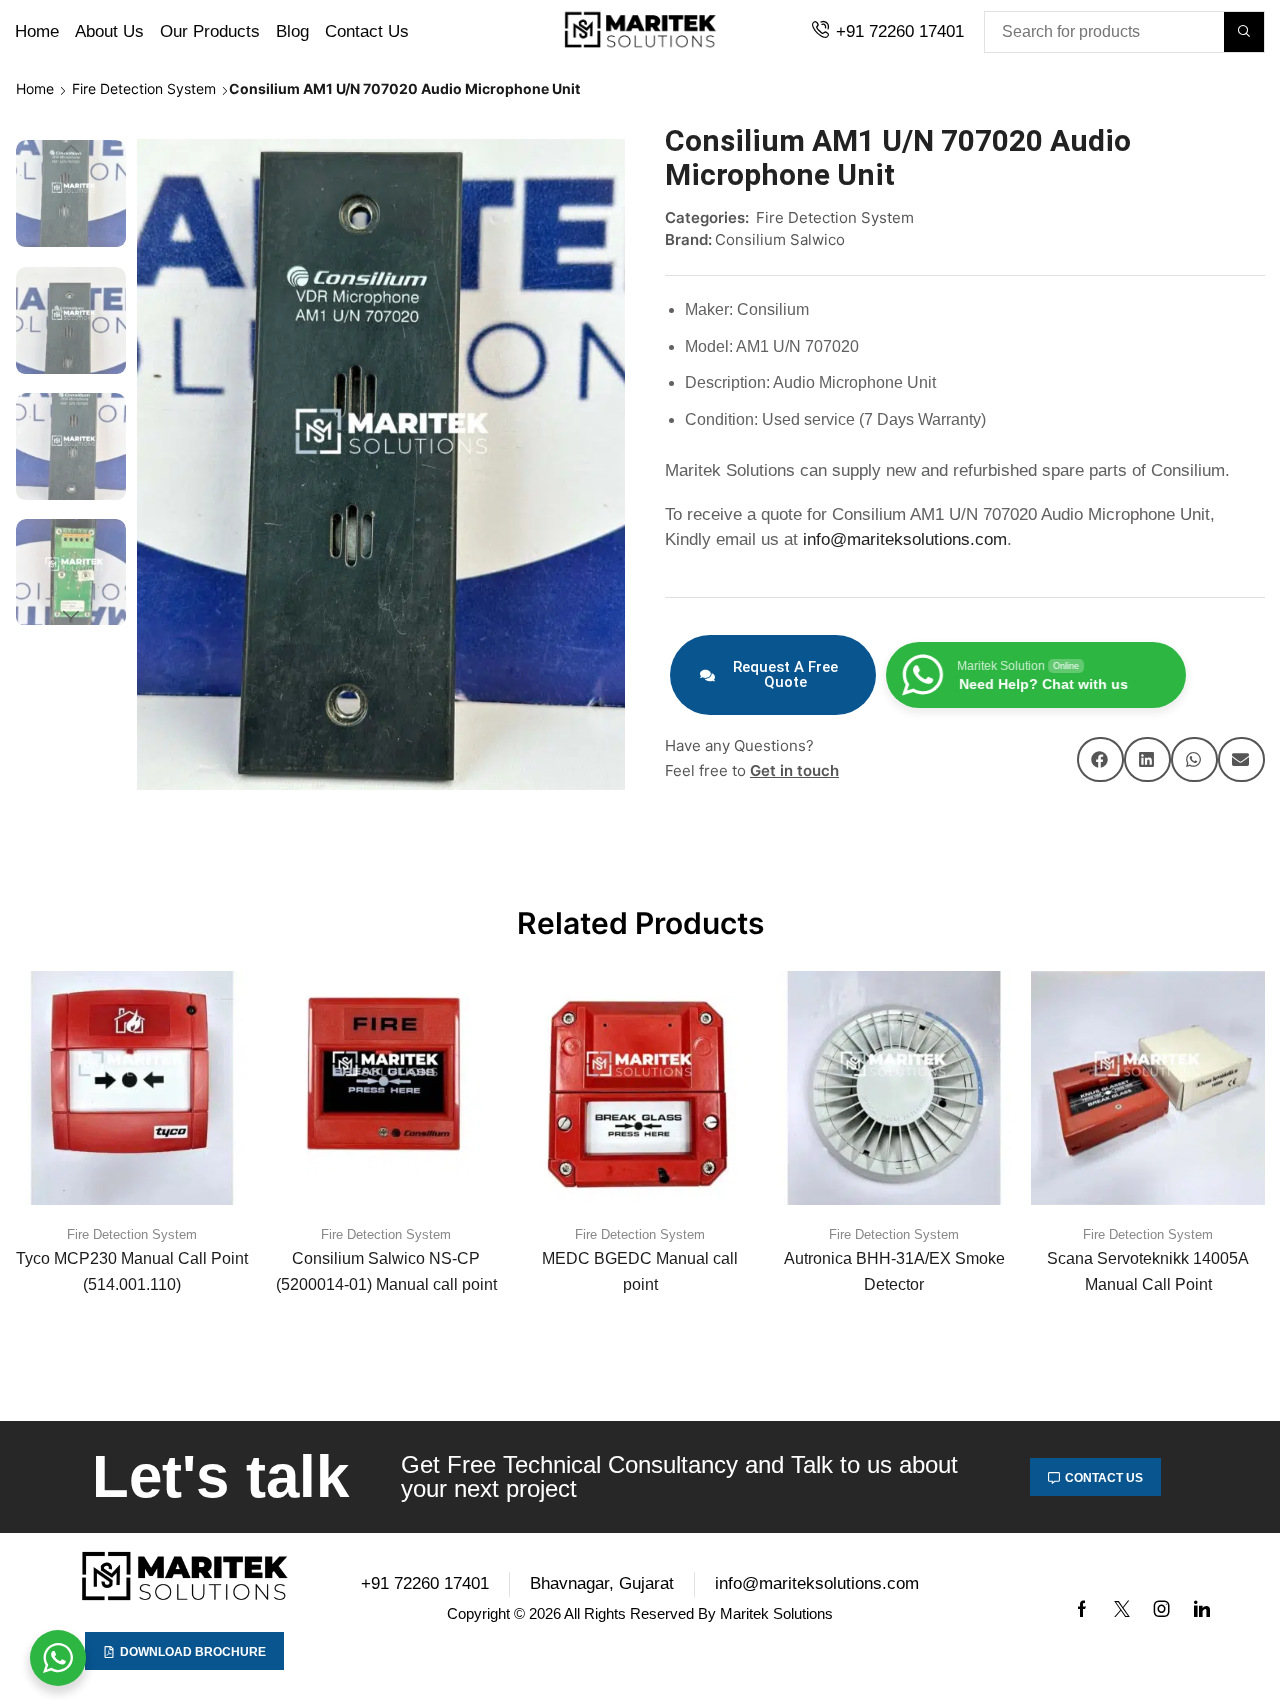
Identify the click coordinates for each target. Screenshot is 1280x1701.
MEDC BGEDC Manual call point (640, 1271)
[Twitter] (1122, 1609)
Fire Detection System (144, 88)
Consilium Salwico (780, 239)
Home (35, 88)
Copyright (478, 1613)
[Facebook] (1082, 1609)
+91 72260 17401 (900, 31)
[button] (1100, 759)
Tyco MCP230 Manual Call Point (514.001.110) (132, 1271)
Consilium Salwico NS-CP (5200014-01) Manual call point (386, 1271)
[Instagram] (1162, 1609)
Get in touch (794, 770)
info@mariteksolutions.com (905, 539)
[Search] (1244, 32)
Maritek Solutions (776, 1613)
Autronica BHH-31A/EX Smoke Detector (894, 1271)
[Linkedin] (1202, 1609)
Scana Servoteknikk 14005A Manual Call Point (1148, 1271)
